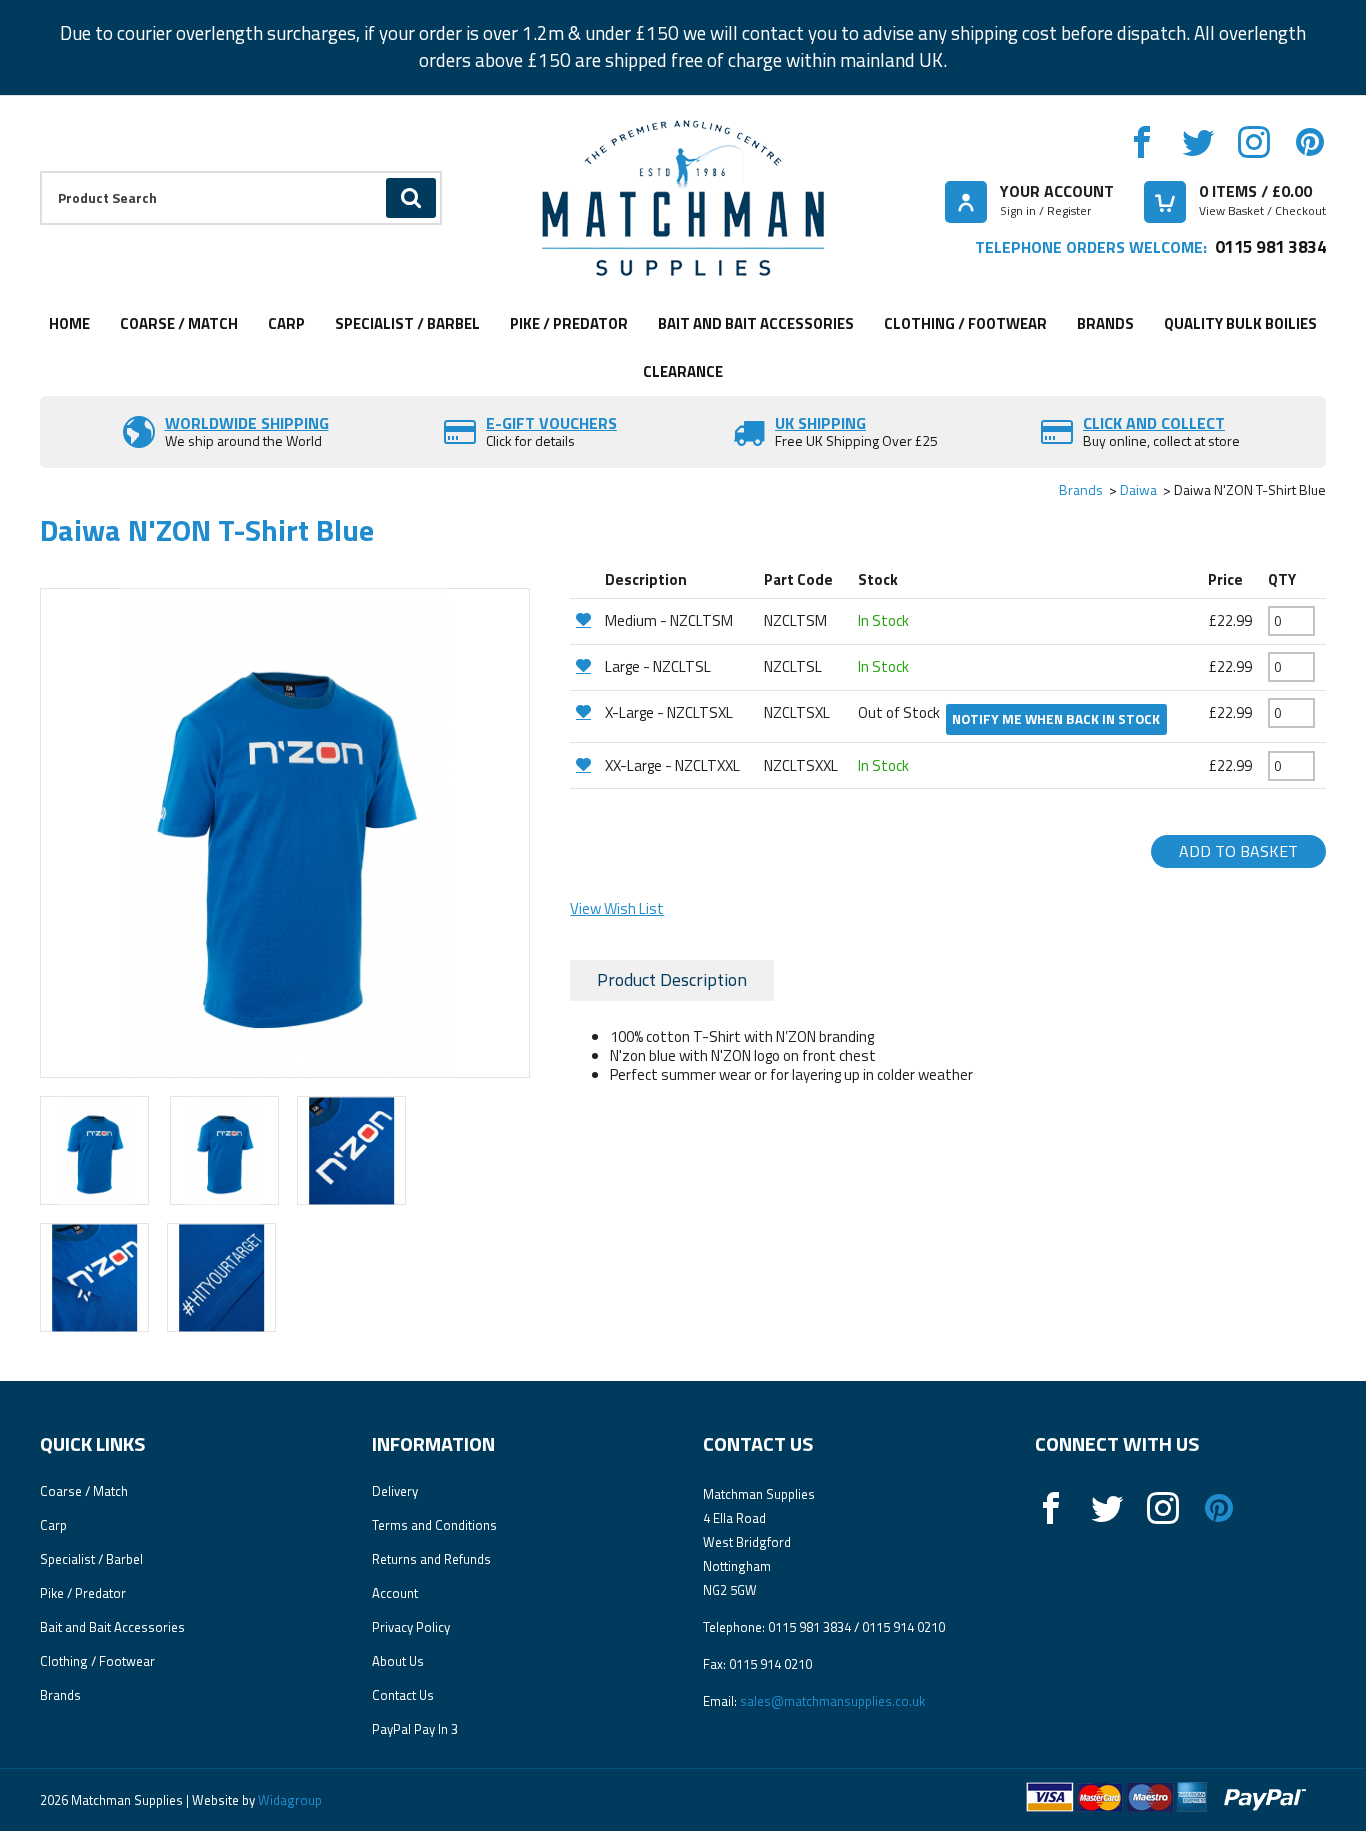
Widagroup (288, 1800)
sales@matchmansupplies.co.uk (832, 1701)
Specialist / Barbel (407, 323)
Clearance (683, 371)
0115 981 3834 (1270, 246)
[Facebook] (1142, 142)
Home (69, 323)
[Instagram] (1254, 142)
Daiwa (1138, 489)
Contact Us (403, 1695)
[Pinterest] (1310, 142)
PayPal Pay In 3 (415, 1729)
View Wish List (617, 908)
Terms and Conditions (434, 1525)
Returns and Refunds (431, 1559)
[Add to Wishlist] (584, 619)
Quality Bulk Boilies (1240, 323)
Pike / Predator (569, 323)
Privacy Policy (411, 1627)
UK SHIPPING (820, 423)
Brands (1105, 323)
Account (395, 1593)
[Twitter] (1198, 142)
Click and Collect (1154, 423)
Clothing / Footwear (965, 323)
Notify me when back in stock (1056, 719)
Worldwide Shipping (247, 423)
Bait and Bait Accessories (756, 323)
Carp (286, 323)
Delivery (395, 1491)
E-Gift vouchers (551, 423)
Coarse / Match (179, 323)
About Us (398, 1661)
